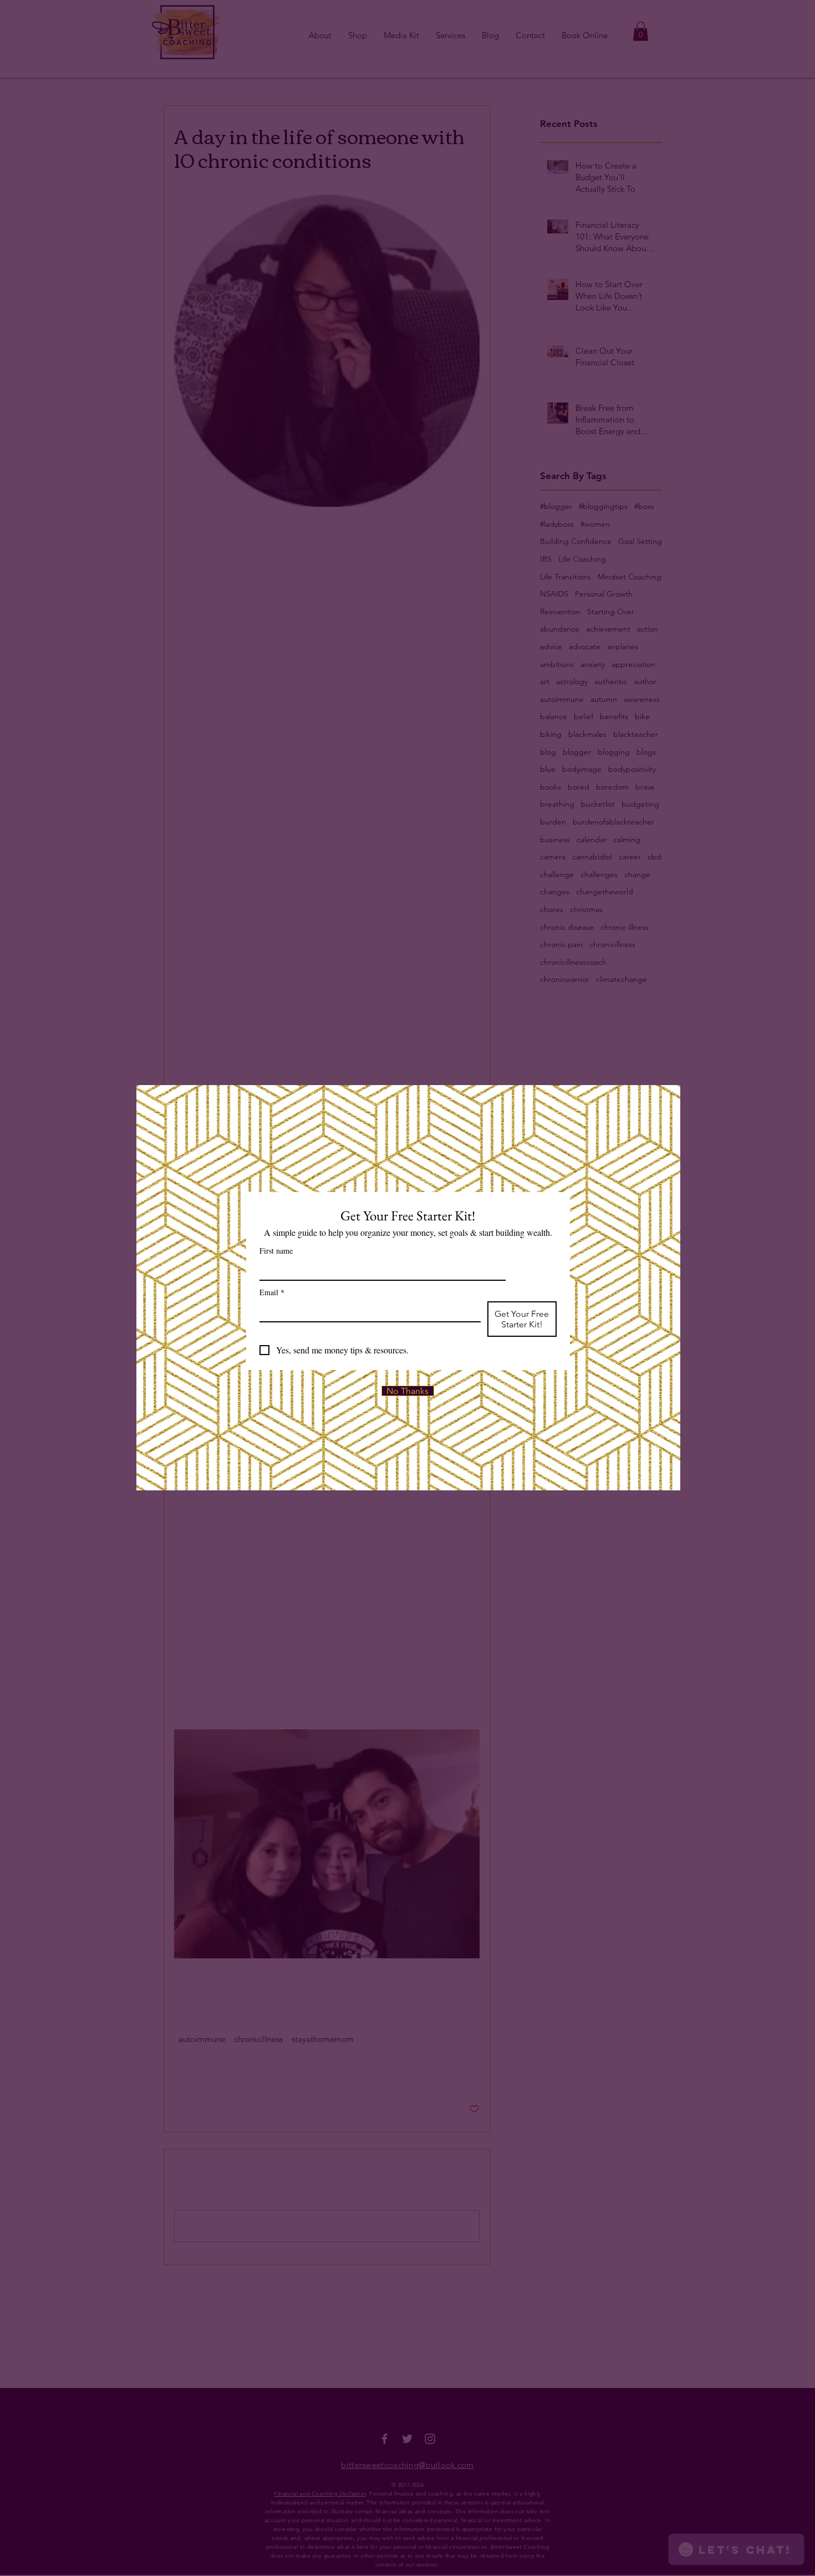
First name (276, 1251)
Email (272, 1292)
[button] (408, 1391)
